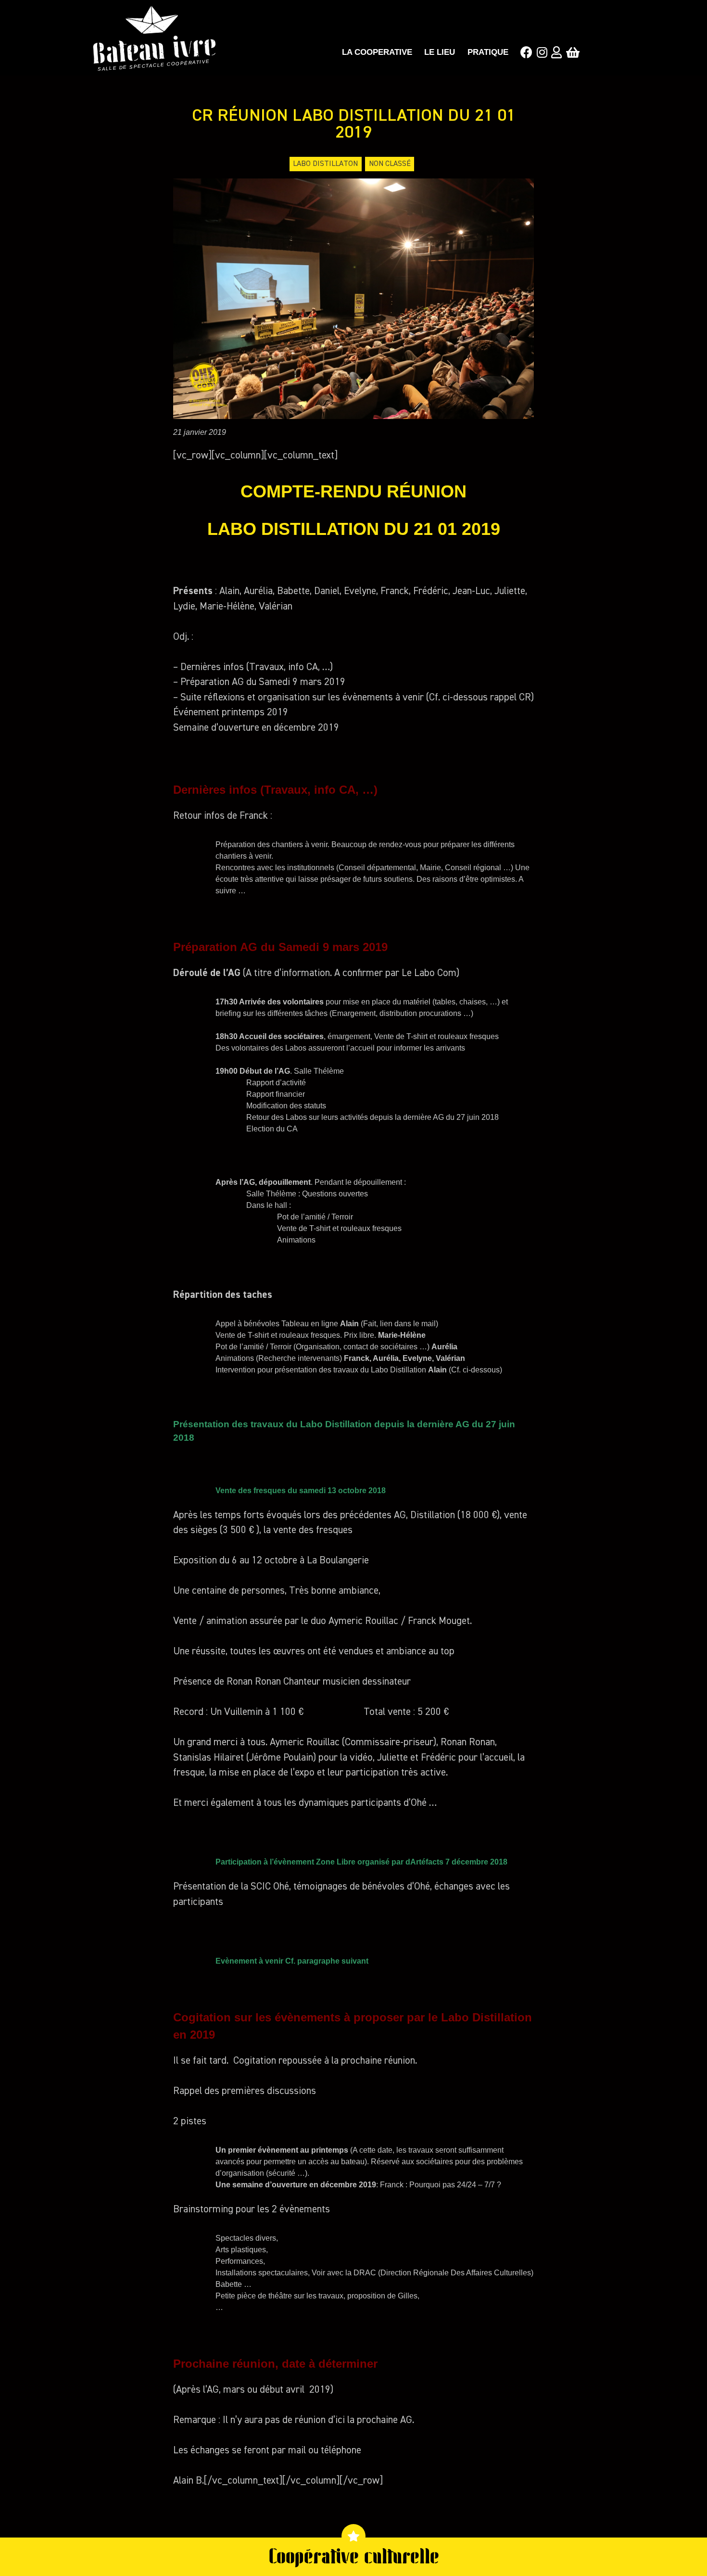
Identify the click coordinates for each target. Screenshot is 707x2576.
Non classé (390, 164)
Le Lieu (440, 52)
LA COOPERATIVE (377, 52)
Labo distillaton (325, 164)
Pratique (488, 52)
